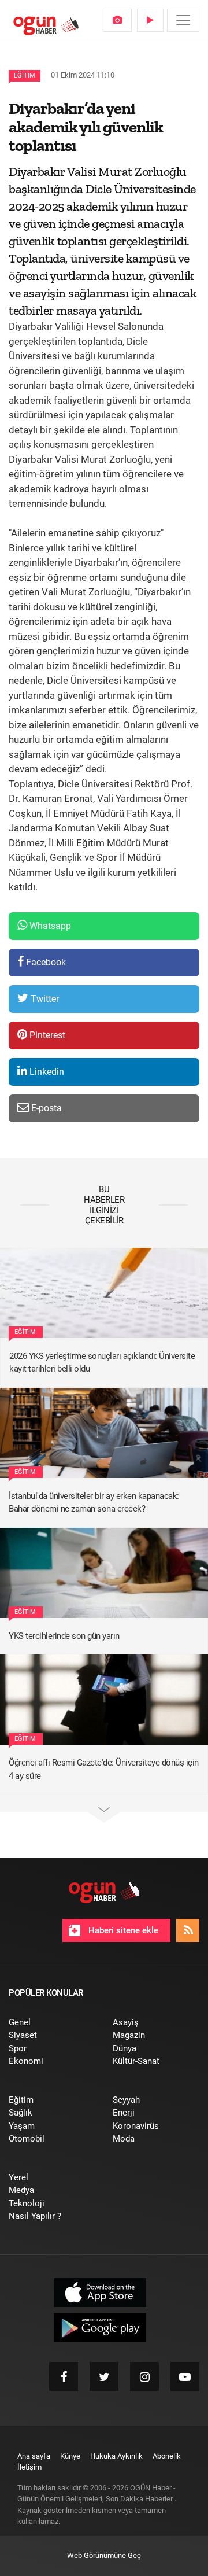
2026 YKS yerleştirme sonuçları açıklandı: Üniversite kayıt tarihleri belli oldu (102, 1363)
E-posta (45, 1108)
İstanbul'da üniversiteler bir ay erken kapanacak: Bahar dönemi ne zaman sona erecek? (94, 1503)
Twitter (44, 999)
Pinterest (46, 1035)
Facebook (45, 962)
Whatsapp (49, 926)
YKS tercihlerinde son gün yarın (64, 1636)
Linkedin (46, 1072)
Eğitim (25, 75)
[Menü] (183, 20)
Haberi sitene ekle (122, 1930)
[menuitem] (117, 20)
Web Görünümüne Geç (104, 2555)
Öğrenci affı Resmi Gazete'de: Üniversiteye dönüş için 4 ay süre (104, 1769)
